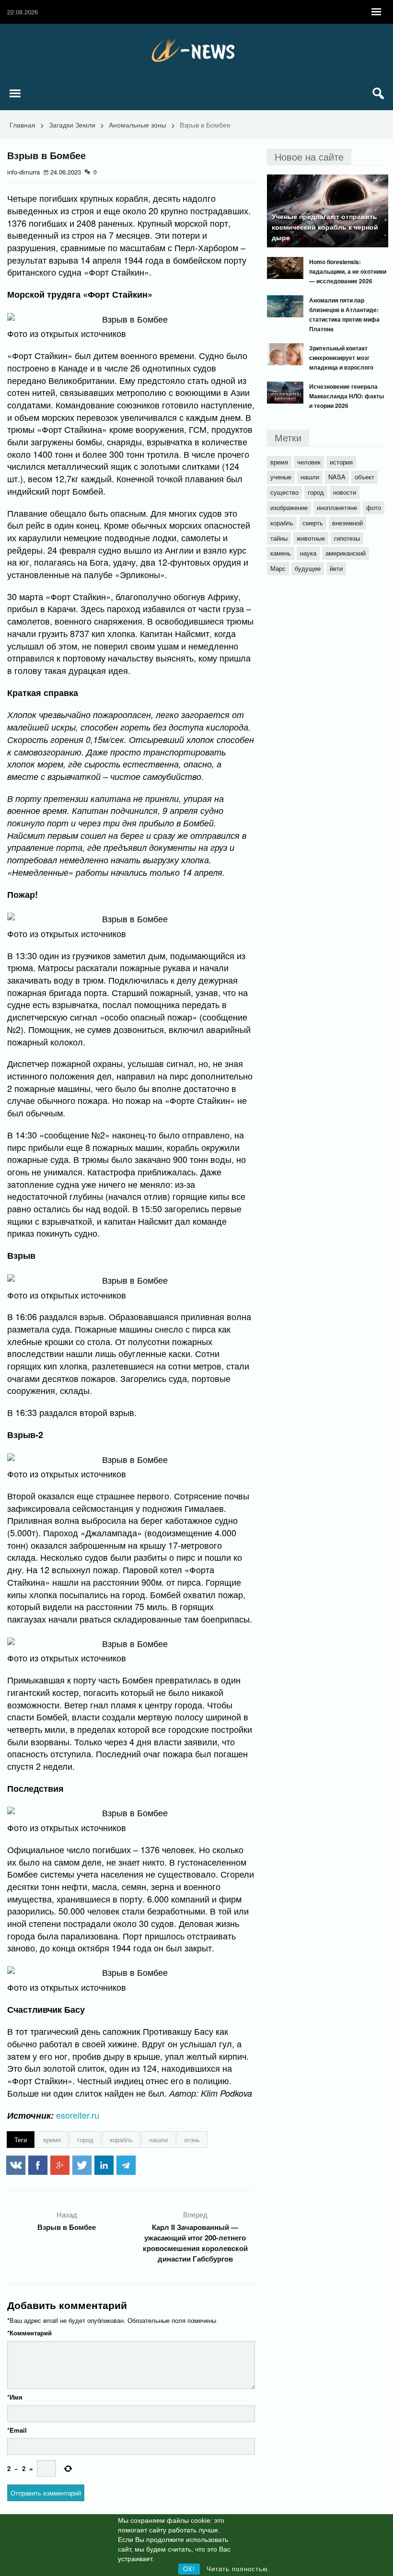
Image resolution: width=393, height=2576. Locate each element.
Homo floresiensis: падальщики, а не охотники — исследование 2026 (348, 271)
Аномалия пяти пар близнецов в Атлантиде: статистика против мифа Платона (344, 314)
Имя (15, 2397)
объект (364, 477)
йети (336, 568)
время (52, 2140)
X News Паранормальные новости (196, 50)
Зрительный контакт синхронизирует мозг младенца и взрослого (341, 358)
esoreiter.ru (78, 2115)
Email (17, 2430)
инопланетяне (337, 507)
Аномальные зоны (138, 125)
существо (284, 492)
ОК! (189, 2569)
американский (346, 553)
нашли (158, 2140)
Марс (278, 568)
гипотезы (347, 538)
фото (374, 507)
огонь (192, 2140)
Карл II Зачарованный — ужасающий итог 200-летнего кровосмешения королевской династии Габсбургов (195, 2243)
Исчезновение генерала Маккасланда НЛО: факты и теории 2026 (347, 396)
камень (281, 553)
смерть (313, 523)
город (85, 2140)
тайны (279, 538)
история (341, 462)
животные (311, 538)
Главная (23, 125)
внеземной (347, 523)
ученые (281, 477)
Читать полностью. (238, 2569)
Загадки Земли (72, 125)
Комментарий (29, 2333)
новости (345, 492)
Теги (21, 2140)
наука (308, 553)
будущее (308, 568)
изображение (289, 507)
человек (309, 462)
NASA (337, 477)
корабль (121, 2140)
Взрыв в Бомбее (67, 2227)
